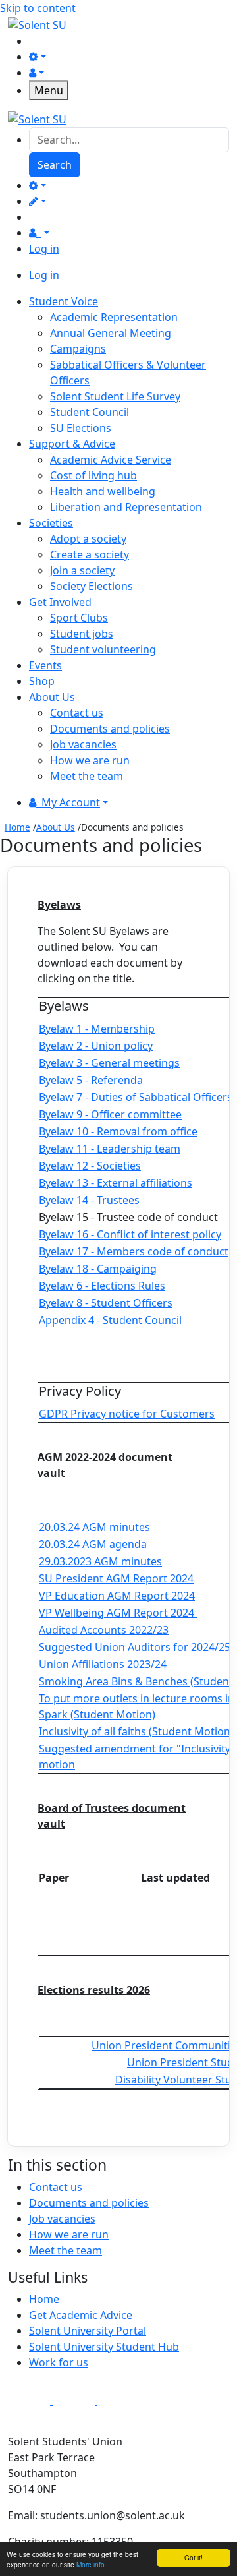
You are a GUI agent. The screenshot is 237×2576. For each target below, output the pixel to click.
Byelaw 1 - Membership (97, 1029)
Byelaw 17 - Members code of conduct (134, 1251)
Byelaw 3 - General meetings (109, 1063)
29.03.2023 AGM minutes (100, 1561)
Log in (44, 249)
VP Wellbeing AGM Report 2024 (117, 1613)
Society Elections (92, 586)
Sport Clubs (79, 618)
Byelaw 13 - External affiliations (116, 1183)
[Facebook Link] (30, 2401)
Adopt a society (88, 539)
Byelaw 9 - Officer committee (110, 1114)
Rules (150, 1286)
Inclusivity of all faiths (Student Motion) (136, 1731)
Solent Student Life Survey (115, 396)
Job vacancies (83, 744)
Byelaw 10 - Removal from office (118, 1131)
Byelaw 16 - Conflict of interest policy (130, 1234)
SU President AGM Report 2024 (116, 1578)
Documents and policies (110, 729)
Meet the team (87, 776)
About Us (56, 827)
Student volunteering (103, 649)
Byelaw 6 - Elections (87, 1286)
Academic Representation (114, 317)
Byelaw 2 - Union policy (96, 1046)
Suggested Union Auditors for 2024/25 (135, 1647)
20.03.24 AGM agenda (93, 1544)
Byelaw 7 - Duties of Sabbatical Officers (136, 1097)
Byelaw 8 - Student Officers (106, 1303)
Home (17, 827)
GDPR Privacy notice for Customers (127, 1414)
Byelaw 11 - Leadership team (110, 1149)
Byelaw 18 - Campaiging (98, 1269)
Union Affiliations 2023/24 (103, 1664)
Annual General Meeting (111, 333)
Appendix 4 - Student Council (110, 1320)
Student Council (90, 412)
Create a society (90, 554)
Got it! (194, 2557)
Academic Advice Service (111, 460)
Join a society (82, 570)
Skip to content (38, 8)
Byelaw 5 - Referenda (91, 1080)
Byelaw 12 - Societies (90, 1166)
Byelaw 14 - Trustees (89, 1200)
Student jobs (82, 634)
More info (91, 2564)
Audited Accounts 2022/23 (104, 1630)
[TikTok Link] (118, 2401)
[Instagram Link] (75, 2401)
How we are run (90, 760)
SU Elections (81, 428)
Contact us (77, 713)
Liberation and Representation (126, 507)
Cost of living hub (93, 475)
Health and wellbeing (103, 491)
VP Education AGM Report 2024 (117, 1596)
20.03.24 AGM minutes (94, 1527)
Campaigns (78, 349)
